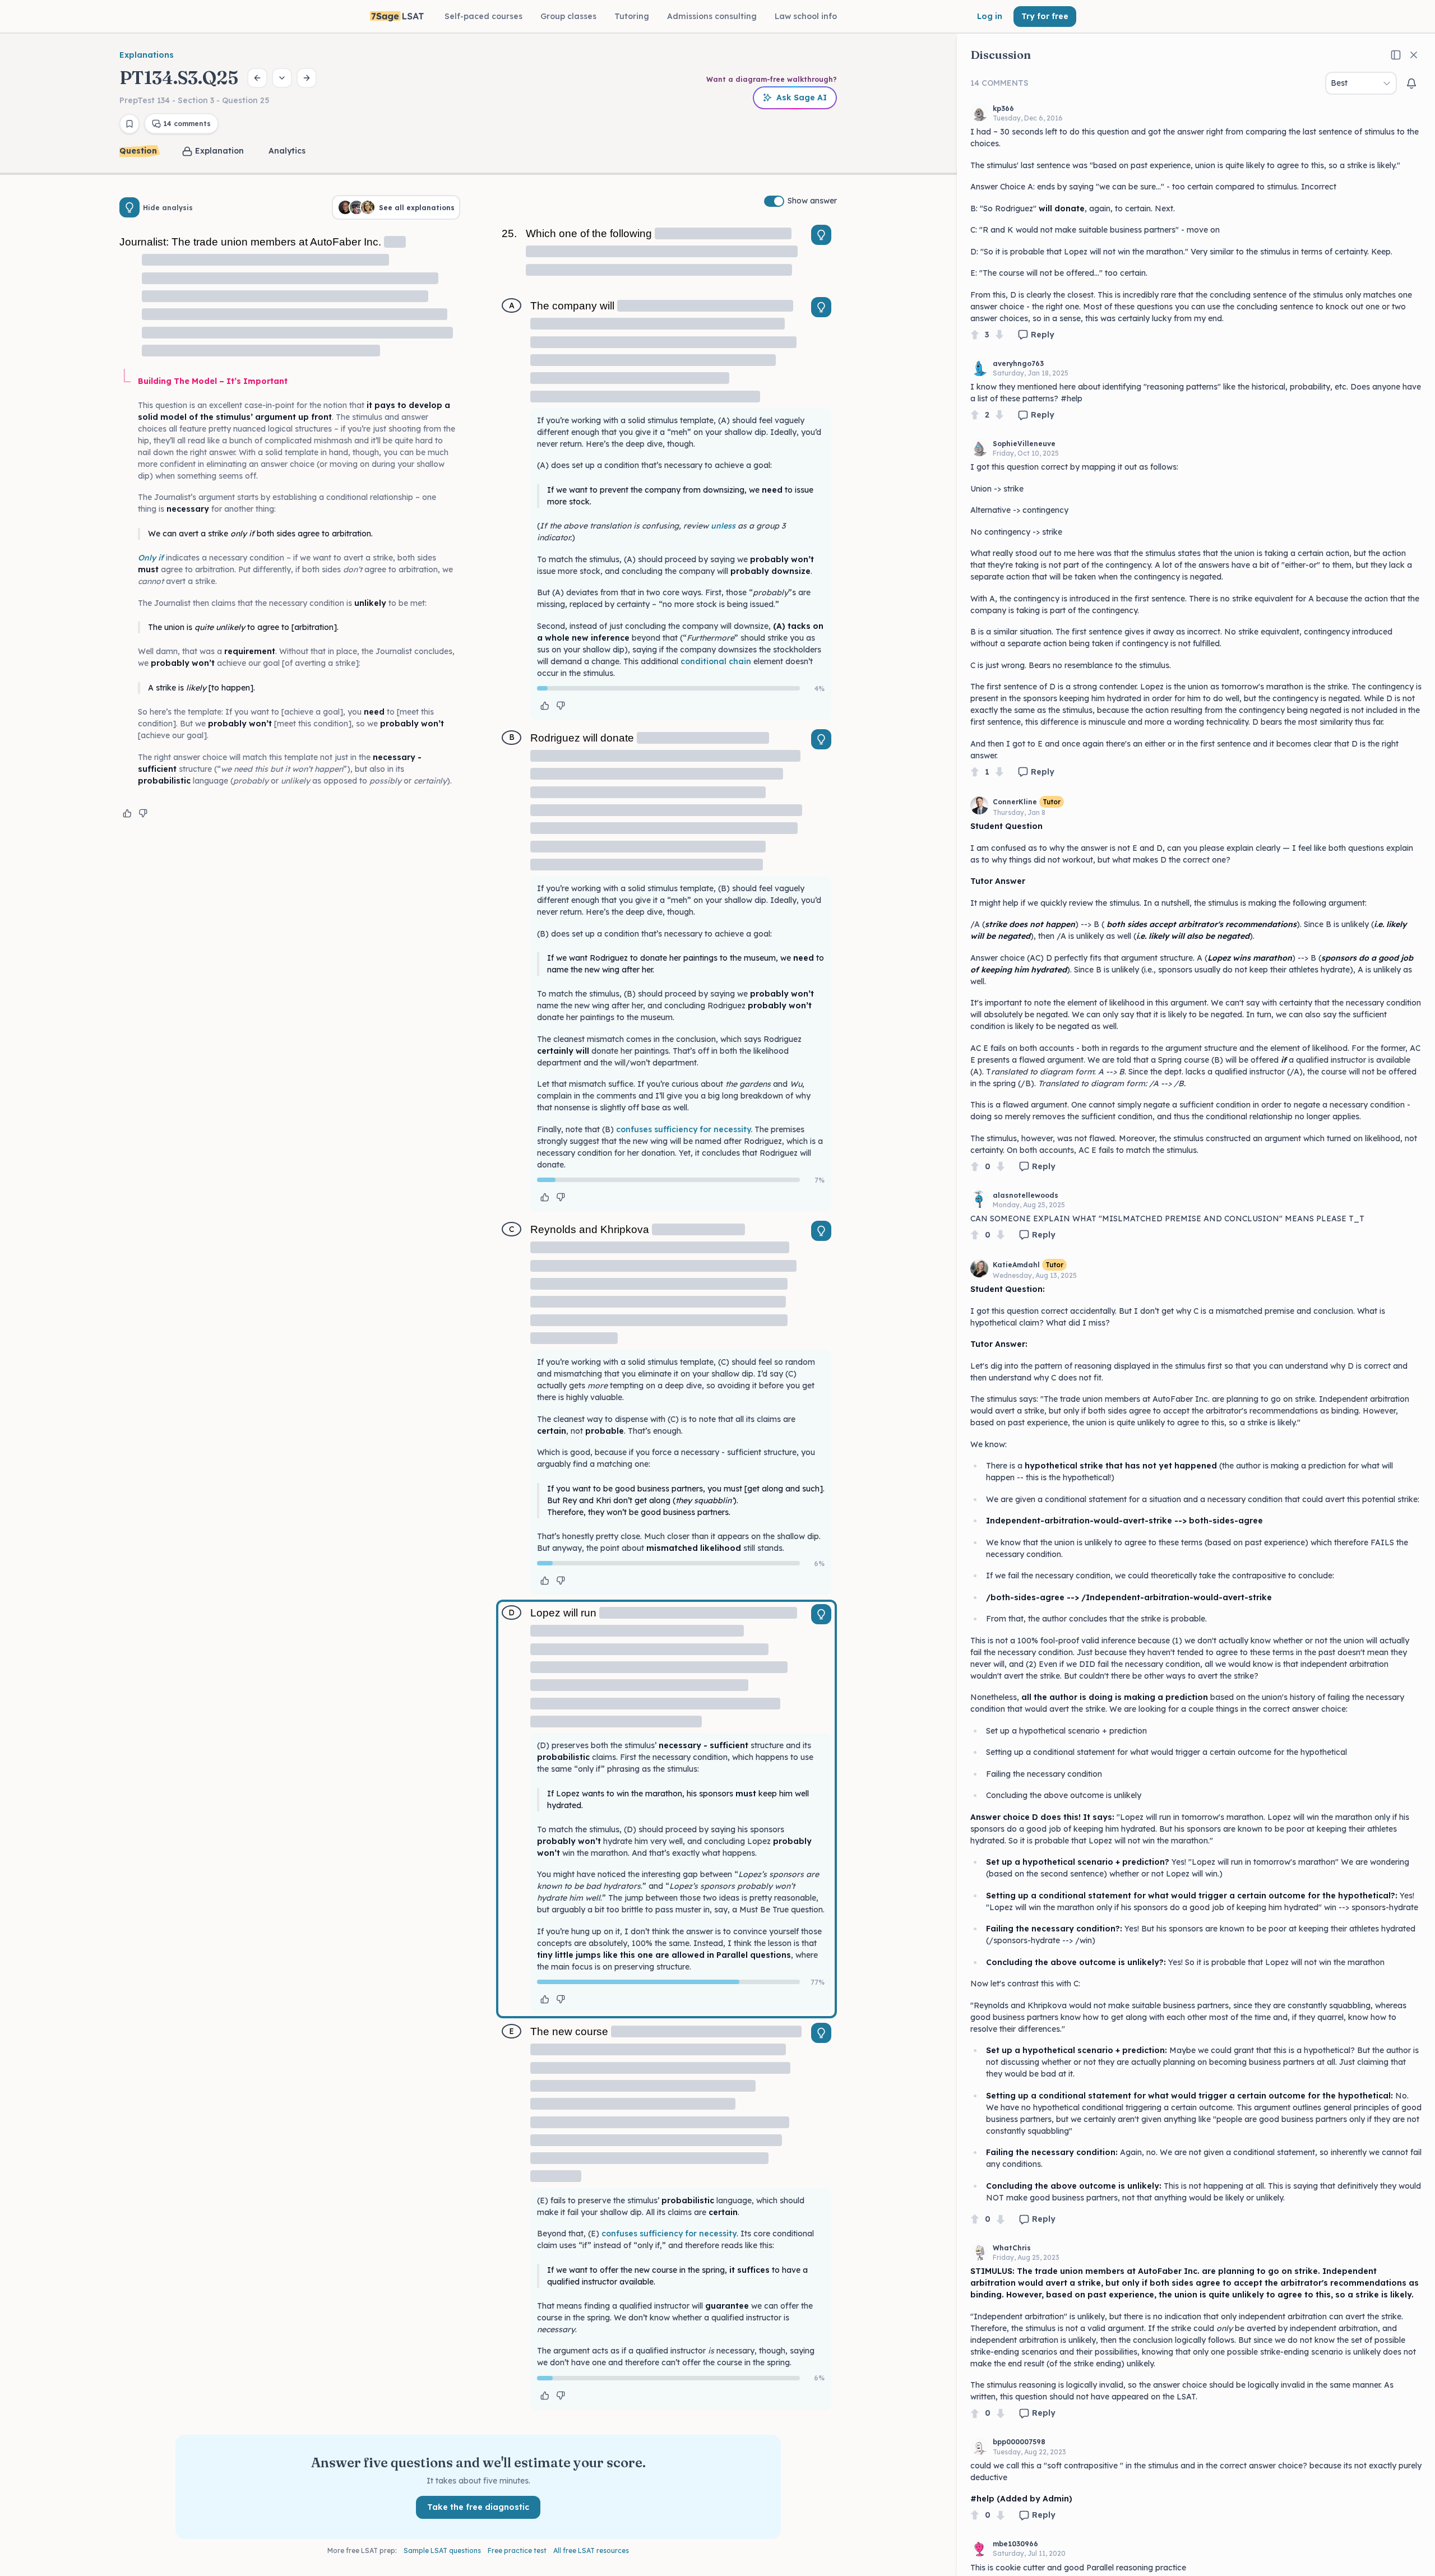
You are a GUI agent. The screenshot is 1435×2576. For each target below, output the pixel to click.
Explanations (147, 55)
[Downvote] (999, 335)
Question (138, 151)
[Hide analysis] (129, 207)
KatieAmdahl (1016, 1265)
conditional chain (716, 661)
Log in (990, 16)
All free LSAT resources (591, 2550)
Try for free (1045, 16)
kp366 (1003, 108)
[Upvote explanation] (127, 813)
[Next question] (307, 78)
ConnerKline (1015, 802)
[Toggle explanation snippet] (821, 235)
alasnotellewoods (1026, 1195)
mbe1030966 (1015, 2544)
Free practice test (517, 2550)
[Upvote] (975, 335)
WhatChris (1012, 2248)
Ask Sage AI (802, 98)
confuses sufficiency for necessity (669, 2234)
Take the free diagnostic (478, 2507)
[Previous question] (257, 78)
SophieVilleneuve (1024, 444)
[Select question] (282, 78)
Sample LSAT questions (442, 2550)
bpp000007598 (1019, 2442)
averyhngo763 (1018, 363)
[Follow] (1411, 84)
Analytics (287, 151)
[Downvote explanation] (143, 813)
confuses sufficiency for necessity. (684, 1129)
